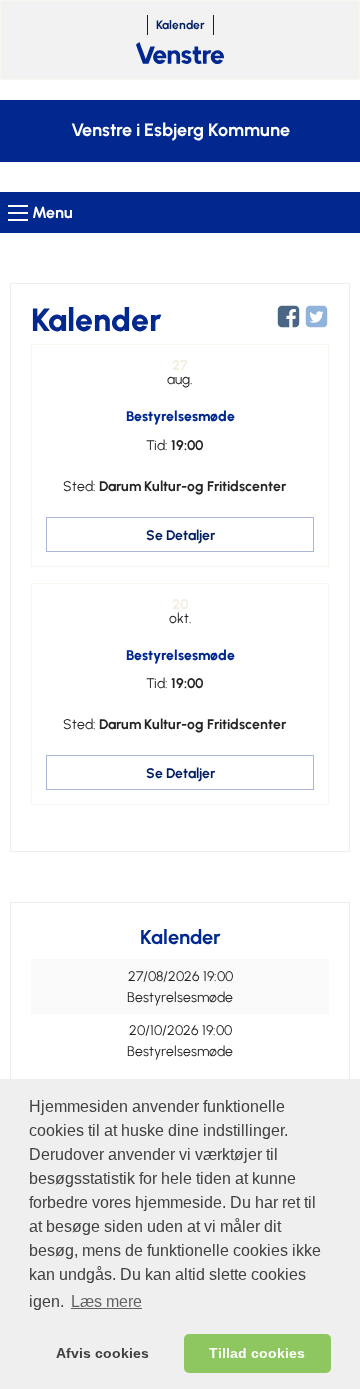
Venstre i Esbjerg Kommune (180, 130)
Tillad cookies (257, 1353)
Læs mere (106, 1301)
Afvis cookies (102, 1353)
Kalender (180, 25)
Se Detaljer (180, 535)
